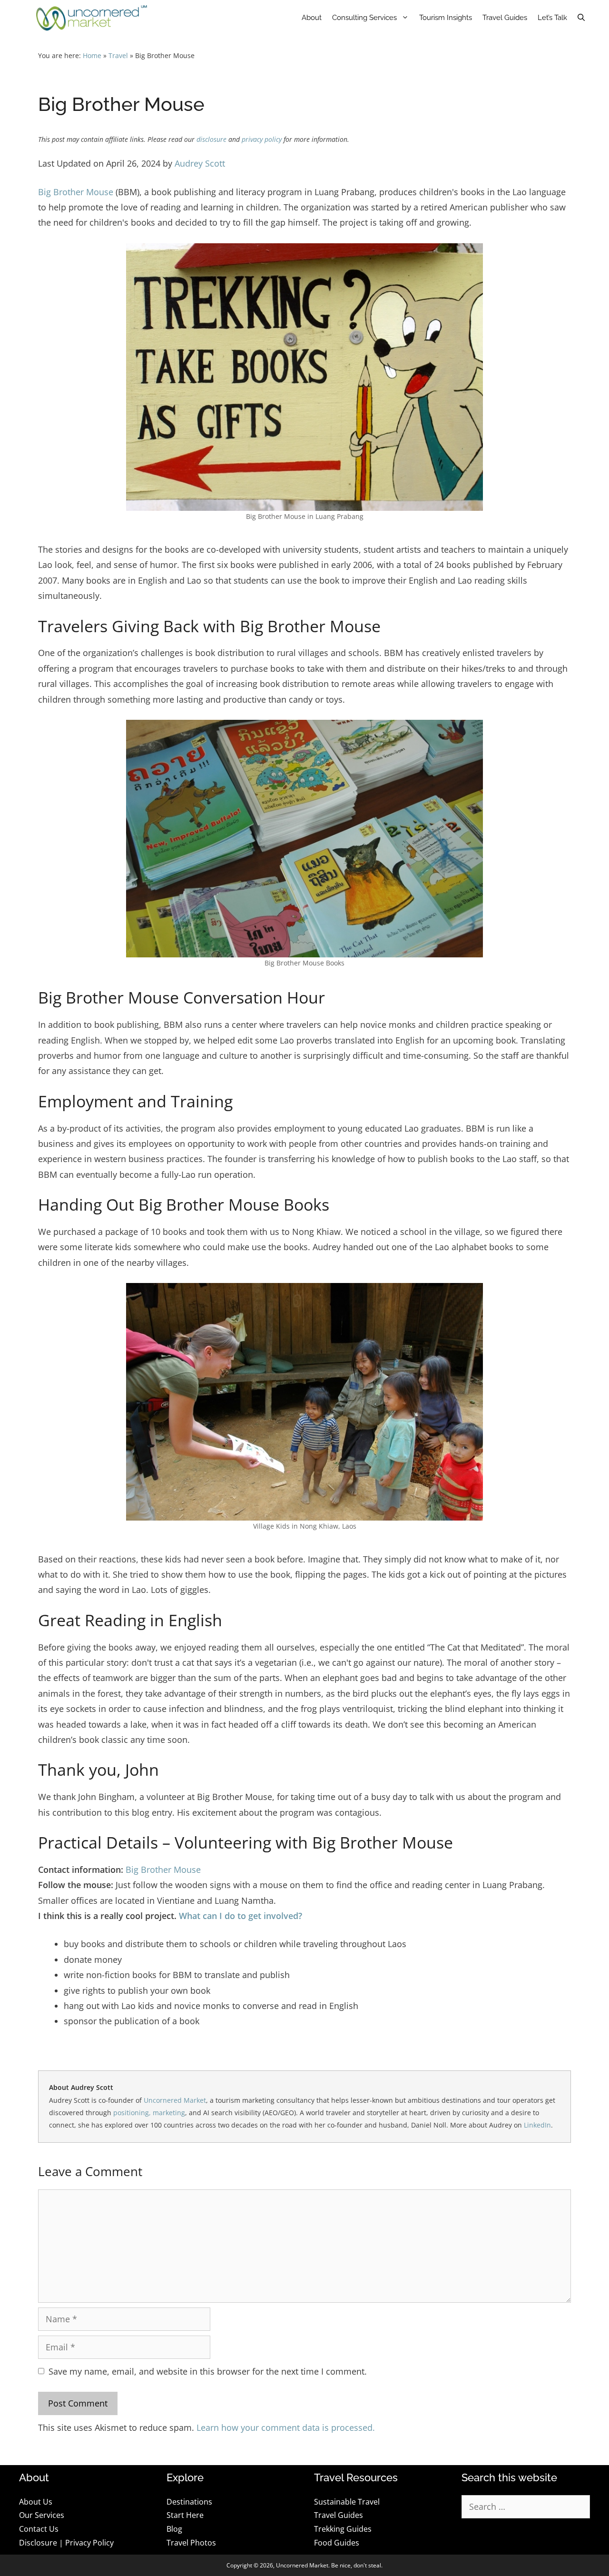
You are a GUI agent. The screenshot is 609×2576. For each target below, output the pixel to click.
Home (92, 56)
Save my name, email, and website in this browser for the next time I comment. (208, 2371)
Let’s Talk (552, 18)
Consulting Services (364, 18)
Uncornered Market (175, 2100)
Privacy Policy (89, 2543)
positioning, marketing (149, 2113)
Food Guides (337, 2543)
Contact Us (39, 2529)
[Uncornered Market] (92, 18)
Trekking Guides (343, 2529)
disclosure (211, 139)
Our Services (42, 2515)
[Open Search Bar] (581, 18)
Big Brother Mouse (76, 192)
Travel (118, 56)
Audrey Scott (200, 163)
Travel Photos (191, 2543)
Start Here (185, 2515)
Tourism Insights (446, 18)
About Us (36, 2502)
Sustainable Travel (347, 2502)
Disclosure (38, 2543)
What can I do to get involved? (241, 1916)
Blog (174, 2529)
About (312, 18)
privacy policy (262, 139)
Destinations (189, 2502)
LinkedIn (537, 2125)
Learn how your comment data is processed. (286, 2427)
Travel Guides (505, 18)
